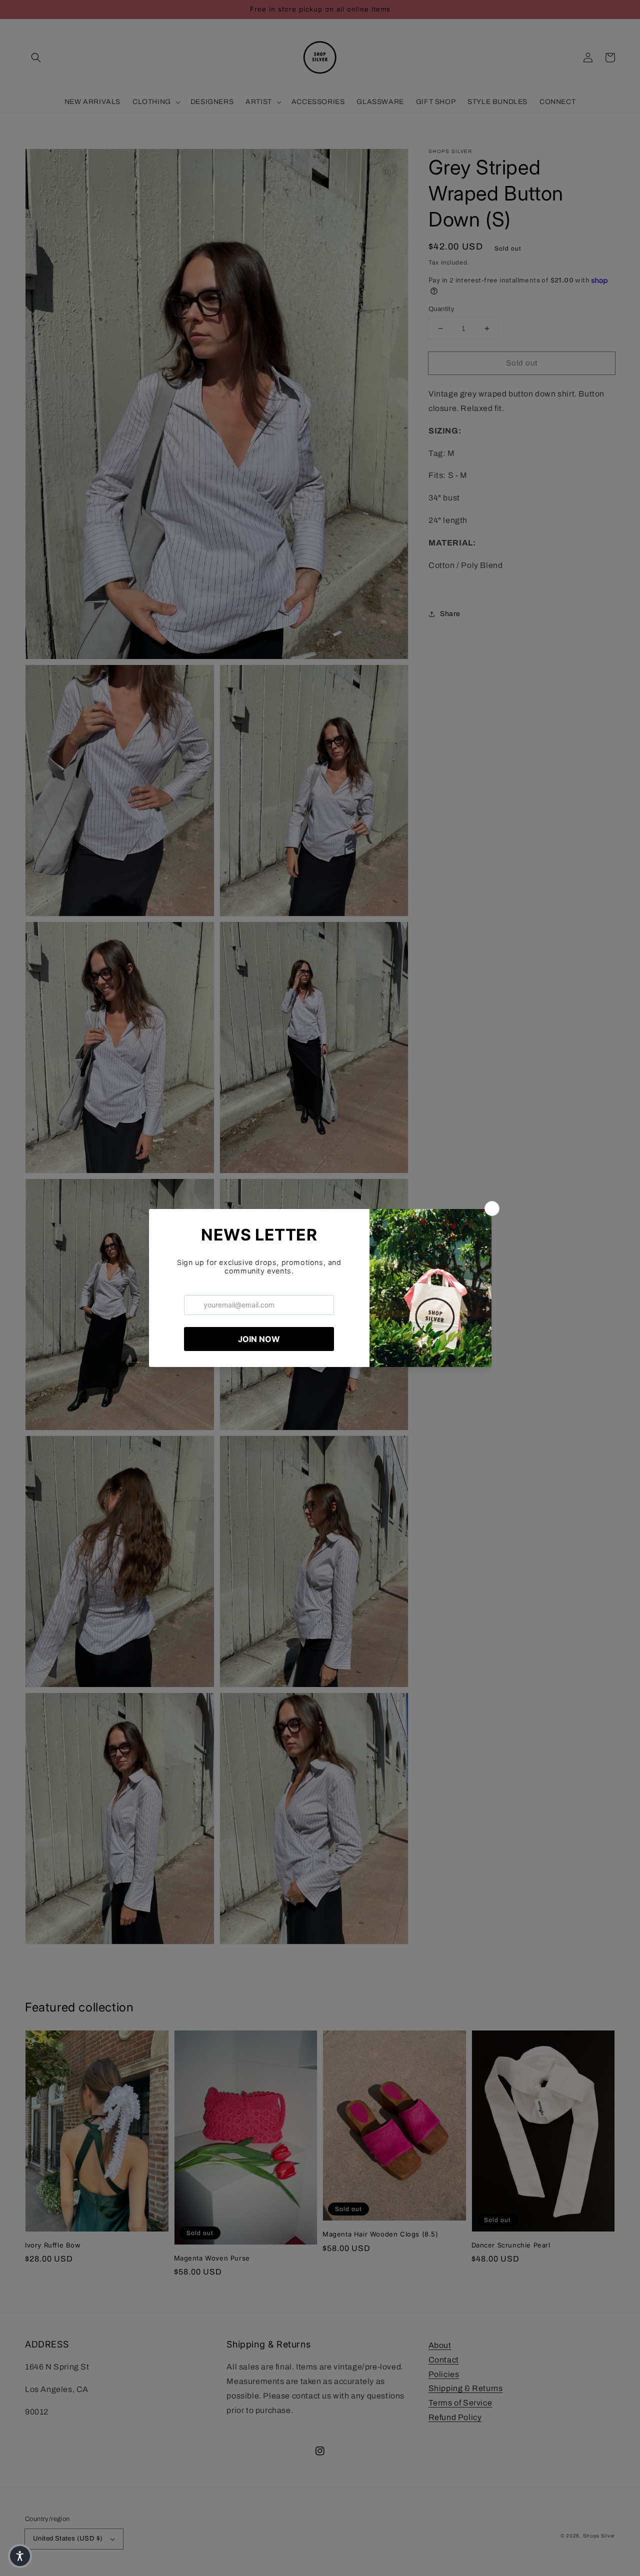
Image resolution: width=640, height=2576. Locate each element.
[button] (20, 2556)
